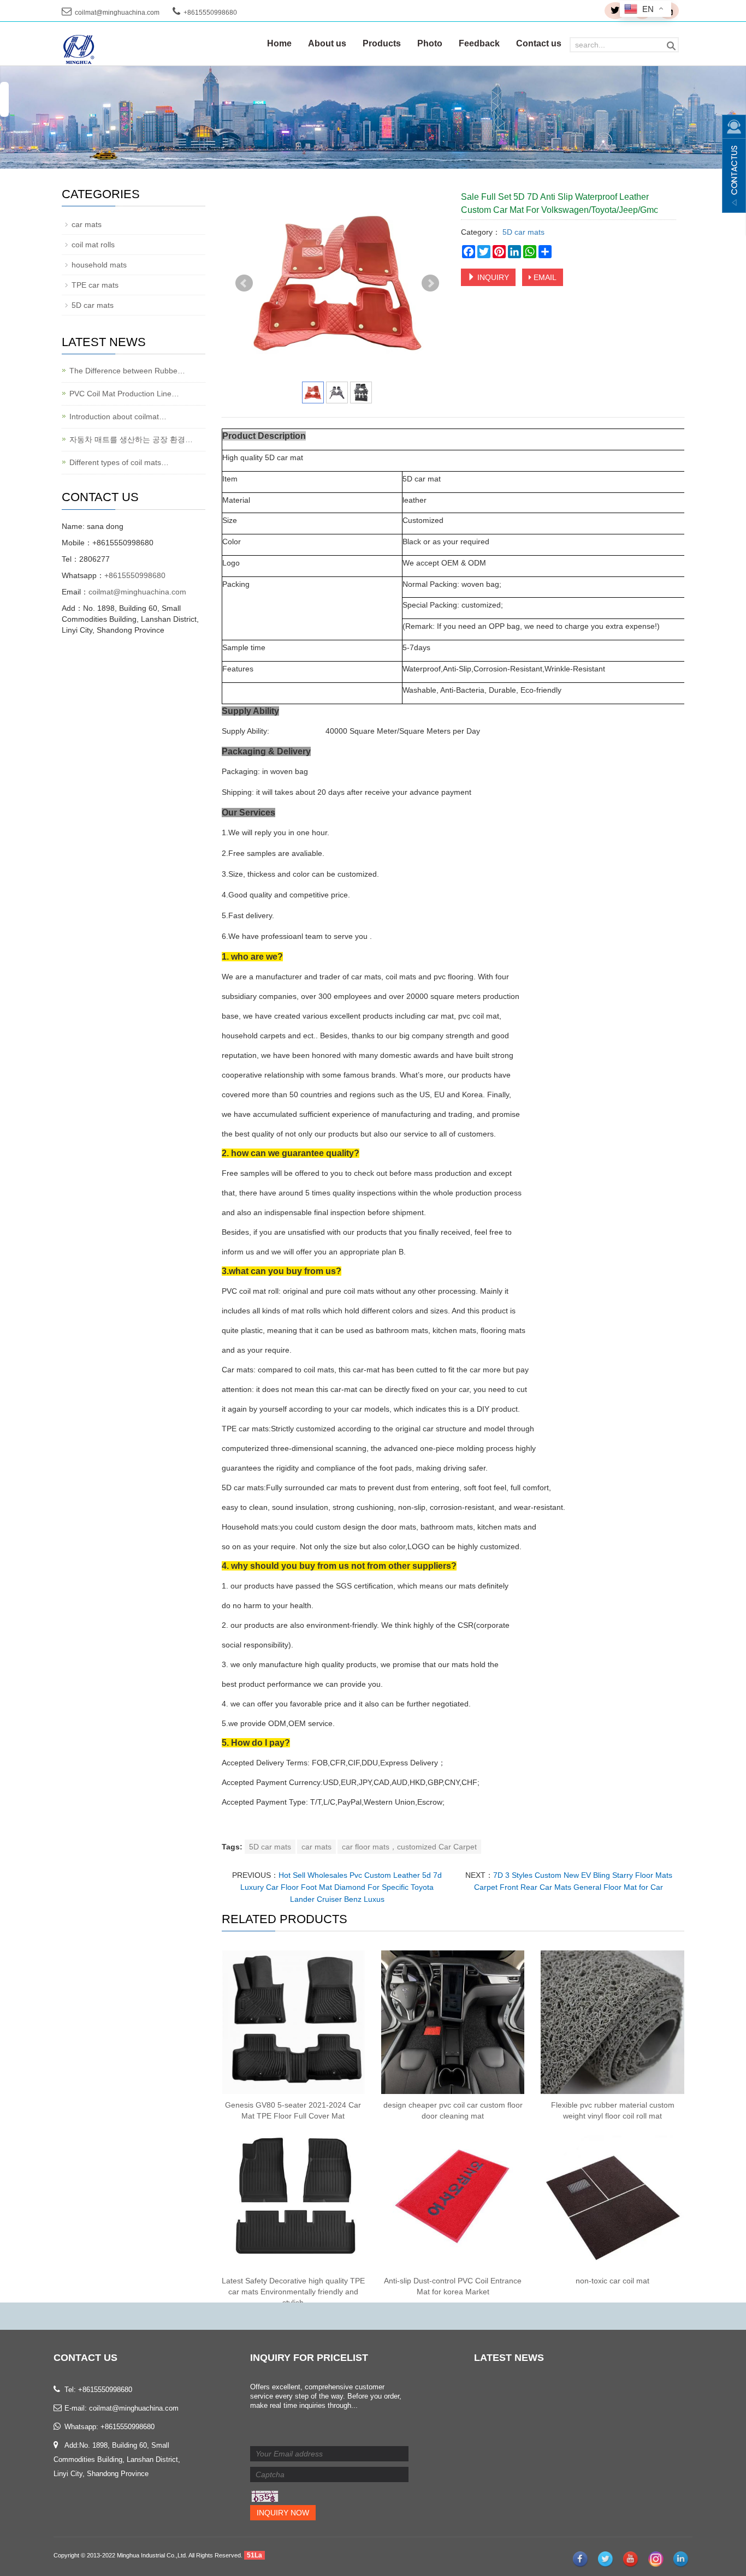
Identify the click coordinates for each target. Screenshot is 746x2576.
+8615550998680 (135, 575)
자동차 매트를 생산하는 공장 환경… (131, 439)
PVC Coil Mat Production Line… (124, 394)
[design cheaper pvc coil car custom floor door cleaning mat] (453, 2022)
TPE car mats (95, 285)
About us (327, 43)
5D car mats (522, 232)
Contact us (539, 43)
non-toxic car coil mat (612, 2281)
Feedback (479, 43)
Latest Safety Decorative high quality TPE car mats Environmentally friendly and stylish (293, 2292)
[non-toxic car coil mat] (612, 2198)
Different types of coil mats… (119, 462)
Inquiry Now (283, 2513)
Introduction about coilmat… (118, 417)
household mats (99, 265)
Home (279, 43)
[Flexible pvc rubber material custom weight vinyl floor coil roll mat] (612, 2022)
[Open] (734, 164)
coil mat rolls (93, 245)
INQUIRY (492, 277)
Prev (244, 283)
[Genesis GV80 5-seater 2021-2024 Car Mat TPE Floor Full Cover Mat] (293, 2022)
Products (382, 43)
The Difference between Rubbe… (127, 371)
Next (430, 283)
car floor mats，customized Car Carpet (409, 1847)
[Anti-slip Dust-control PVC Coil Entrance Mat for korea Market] (453, 2198)
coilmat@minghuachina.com (117, 13)
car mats (316, 1847)
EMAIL (544, 277)
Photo (430, 43)
